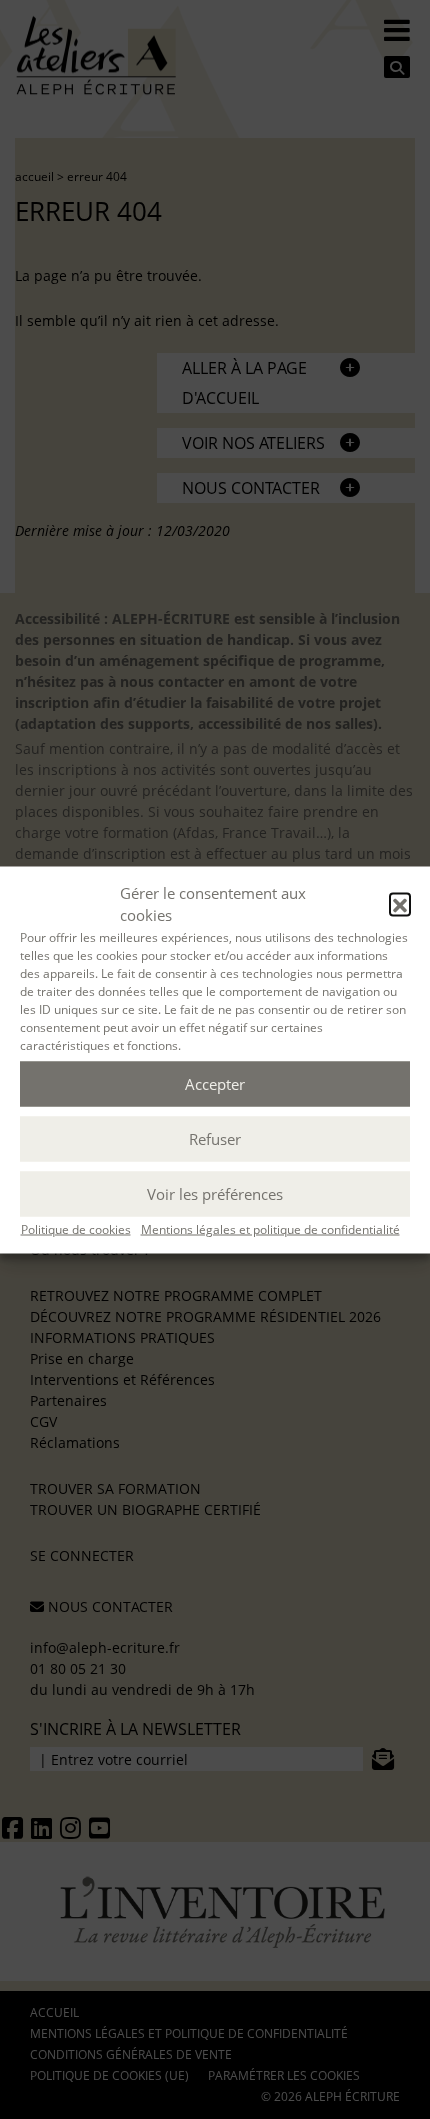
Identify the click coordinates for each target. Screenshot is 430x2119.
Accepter (215, 1084)
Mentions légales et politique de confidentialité (270, 1228)
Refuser (215, 1139)
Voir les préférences (215, 1194)
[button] (400, 904)
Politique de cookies (76, 1228)
